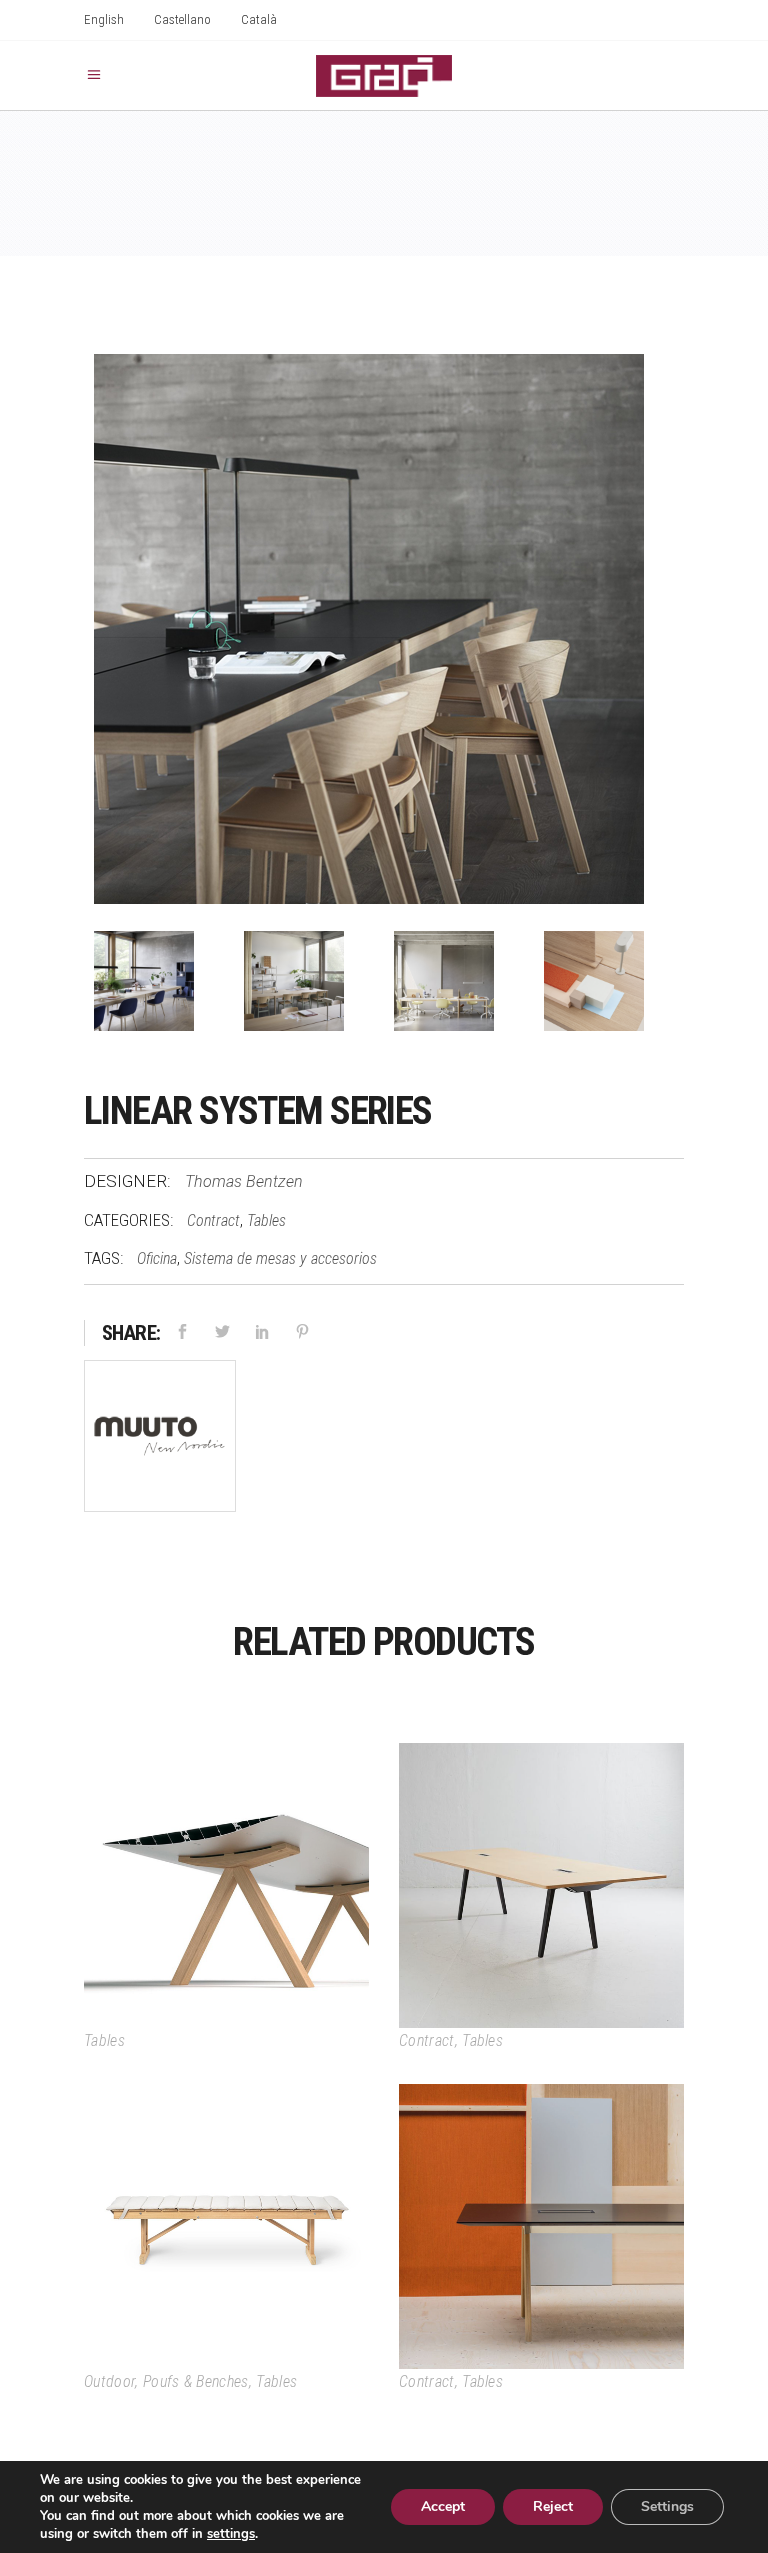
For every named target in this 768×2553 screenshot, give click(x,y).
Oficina (157, 1258)
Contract (213, 1220)
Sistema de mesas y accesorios (280, 1258)
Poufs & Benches (196, 2381)
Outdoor (109, 2381)
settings (231, 2534)
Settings (667, 2506)
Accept (443, 2506)
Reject (553, 2506)
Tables (266, 1220)
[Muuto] (160, 1439)
